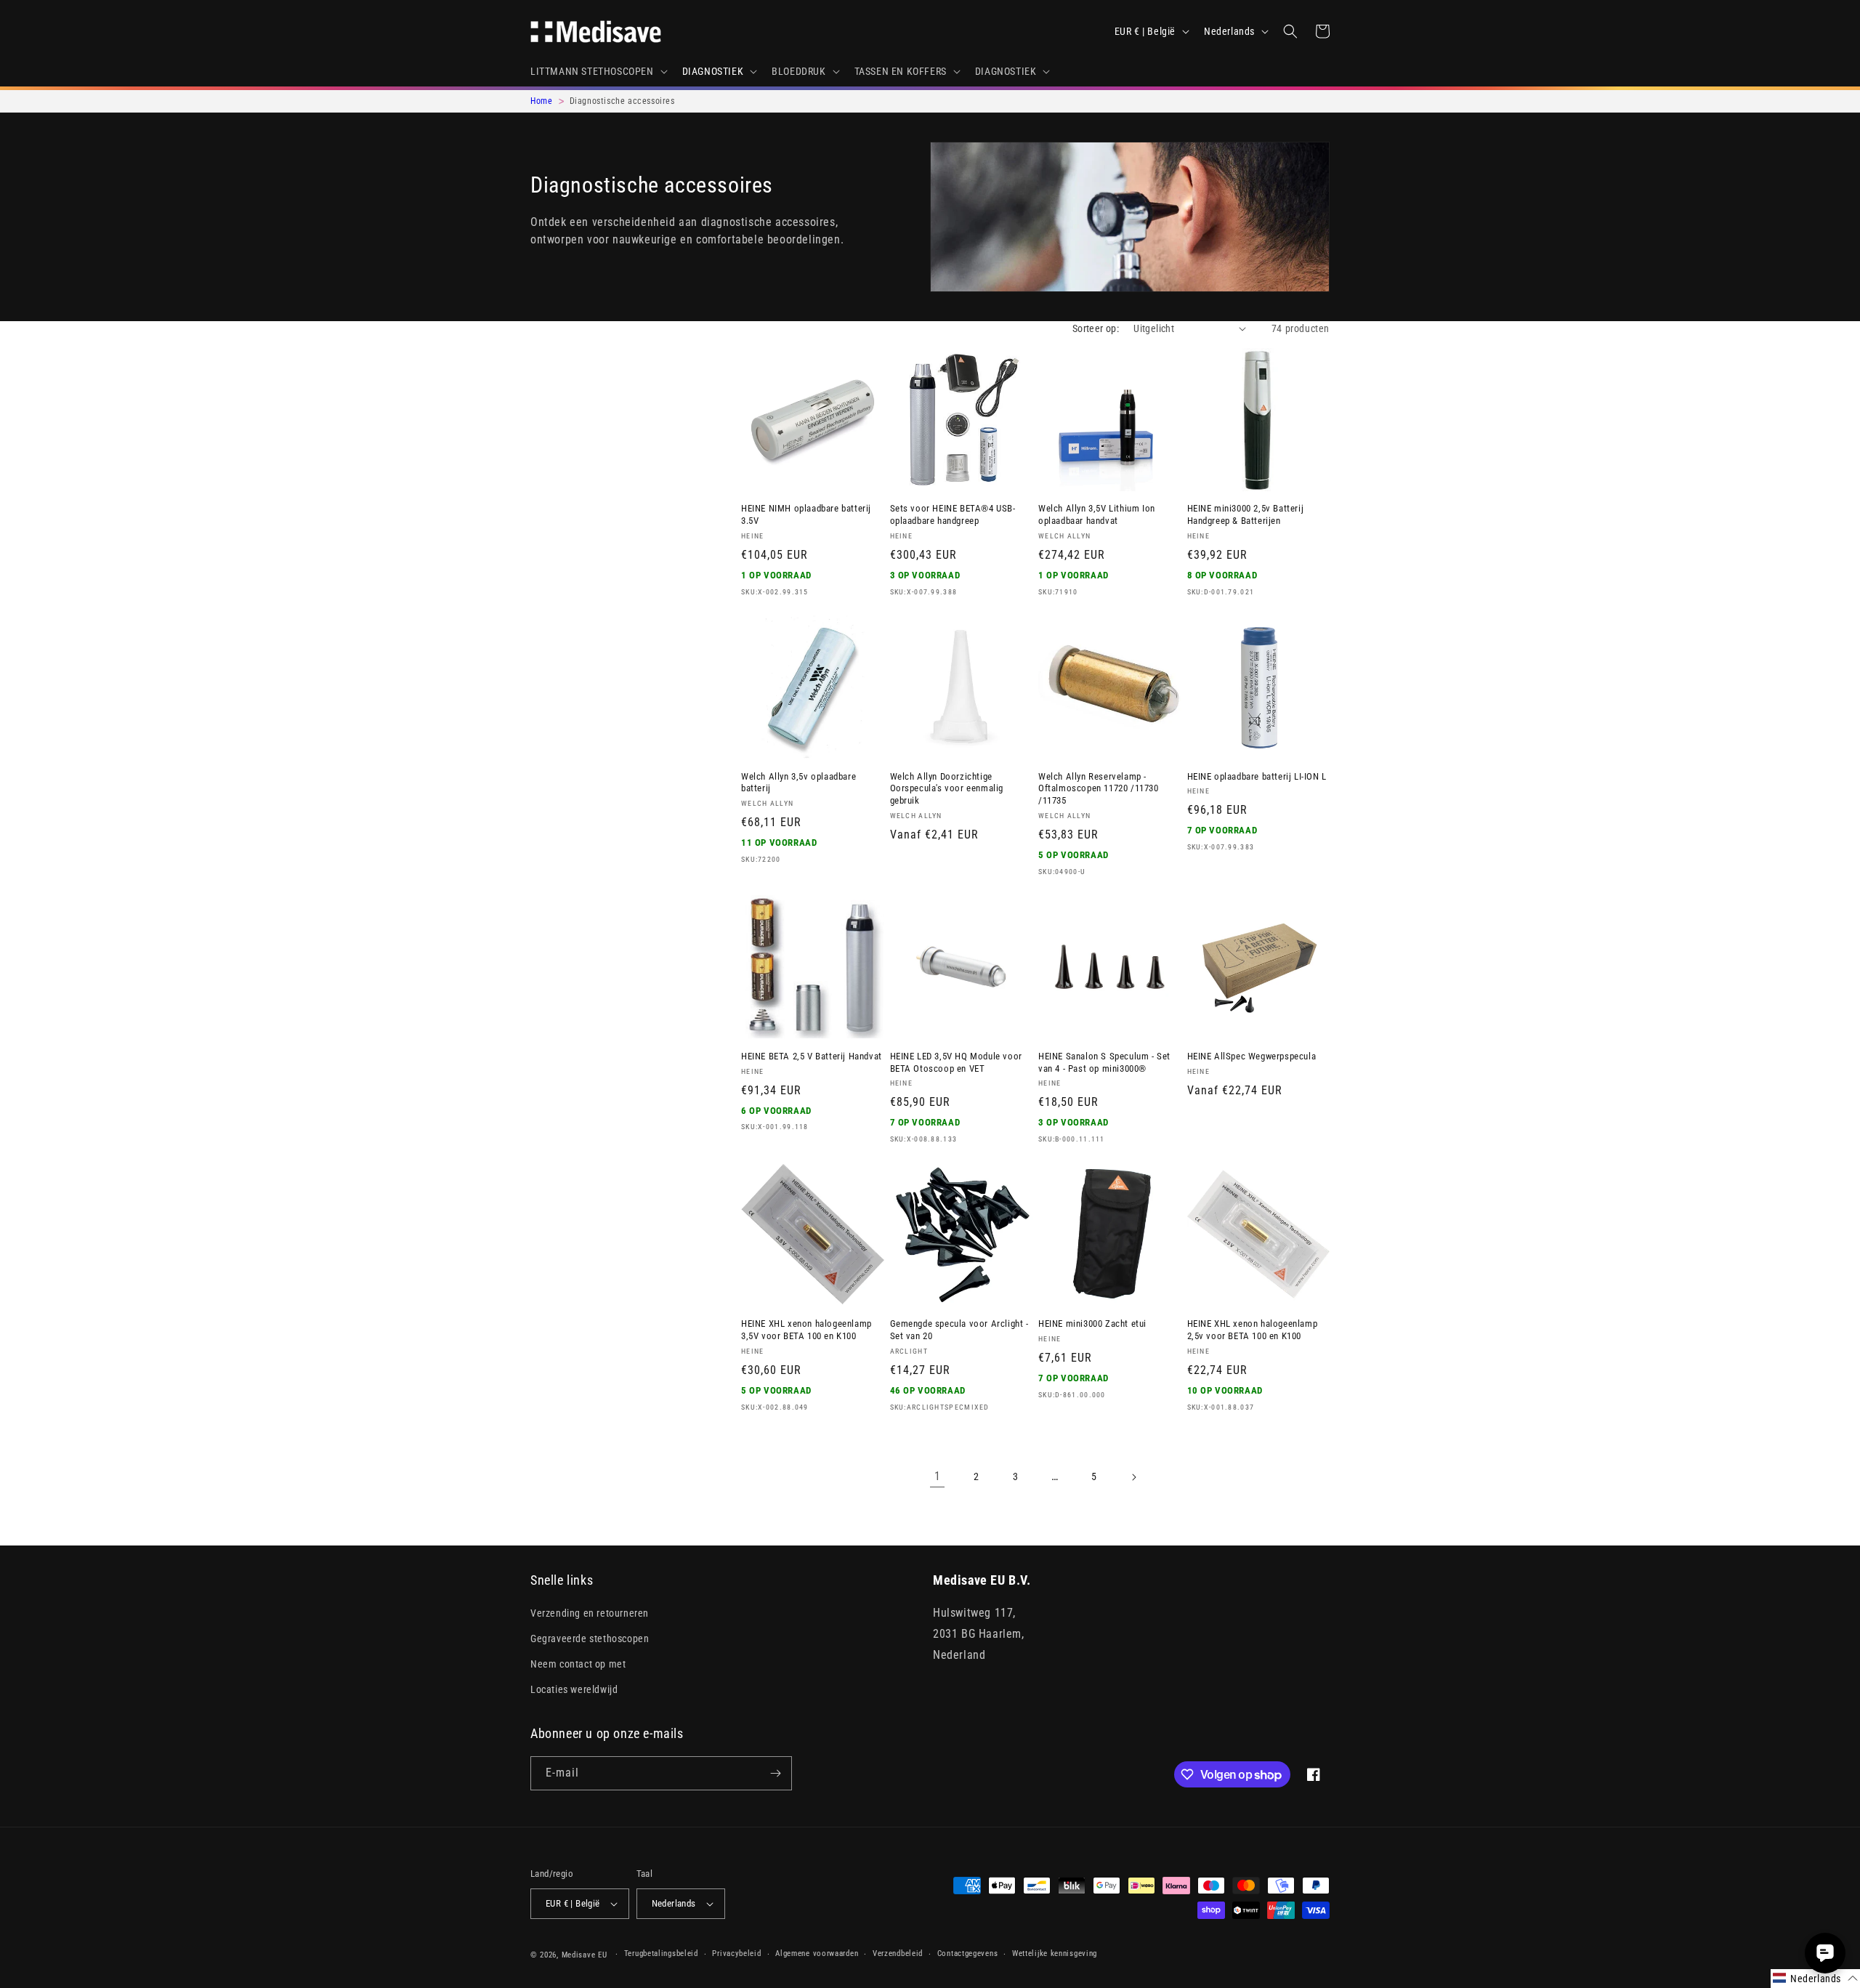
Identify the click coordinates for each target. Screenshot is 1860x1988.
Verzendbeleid (898, 1953)
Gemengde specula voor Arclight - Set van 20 (959, 1330)
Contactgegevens (968, 1953)
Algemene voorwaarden (817, 1953)
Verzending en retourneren (590, 1613)
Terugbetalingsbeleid (661, 1953)
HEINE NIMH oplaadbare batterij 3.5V (806, 514)
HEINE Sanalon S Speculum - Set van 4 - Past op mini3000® (1104, 1062)
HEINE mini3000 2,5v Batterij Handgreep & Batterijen (1246, 514)
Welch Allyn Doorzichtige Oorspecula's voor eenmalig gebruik (947, 789)
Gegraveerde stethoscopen (590, 1639)
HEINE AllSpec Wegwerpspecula (1252, 1056)
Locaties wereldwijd (574, 1689)
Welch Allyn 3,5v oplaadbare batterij (798, 783)
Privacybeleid (736, 1953)
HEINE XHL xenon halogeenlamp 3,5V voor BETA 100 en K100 (806, 1330)
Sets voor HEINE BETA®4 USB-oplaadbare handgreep (953, 514)
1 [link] (938, 1476)
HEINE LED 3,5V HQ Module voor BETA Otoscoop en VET (956, 1062)
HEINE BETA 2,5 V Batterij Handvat (812, 1056)
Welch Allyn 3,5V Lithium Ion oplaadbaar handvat (1097, 514)
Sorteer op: (1096, 328)
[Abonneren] (775, 1773)
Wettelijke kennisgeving (1055, 1953)
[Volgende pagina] (1133, 1477)
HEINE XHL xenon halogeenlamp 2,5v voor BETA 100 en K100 (1253, 1330)
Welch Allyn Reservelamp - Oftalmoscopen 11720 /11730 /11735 (1099, 789)
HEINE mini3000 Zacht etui (1092, 1324)
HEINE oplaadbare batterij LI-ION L (1257, 776)
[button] (598, 71)
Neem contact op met (578, 1664)
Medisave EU (585, 1955)
